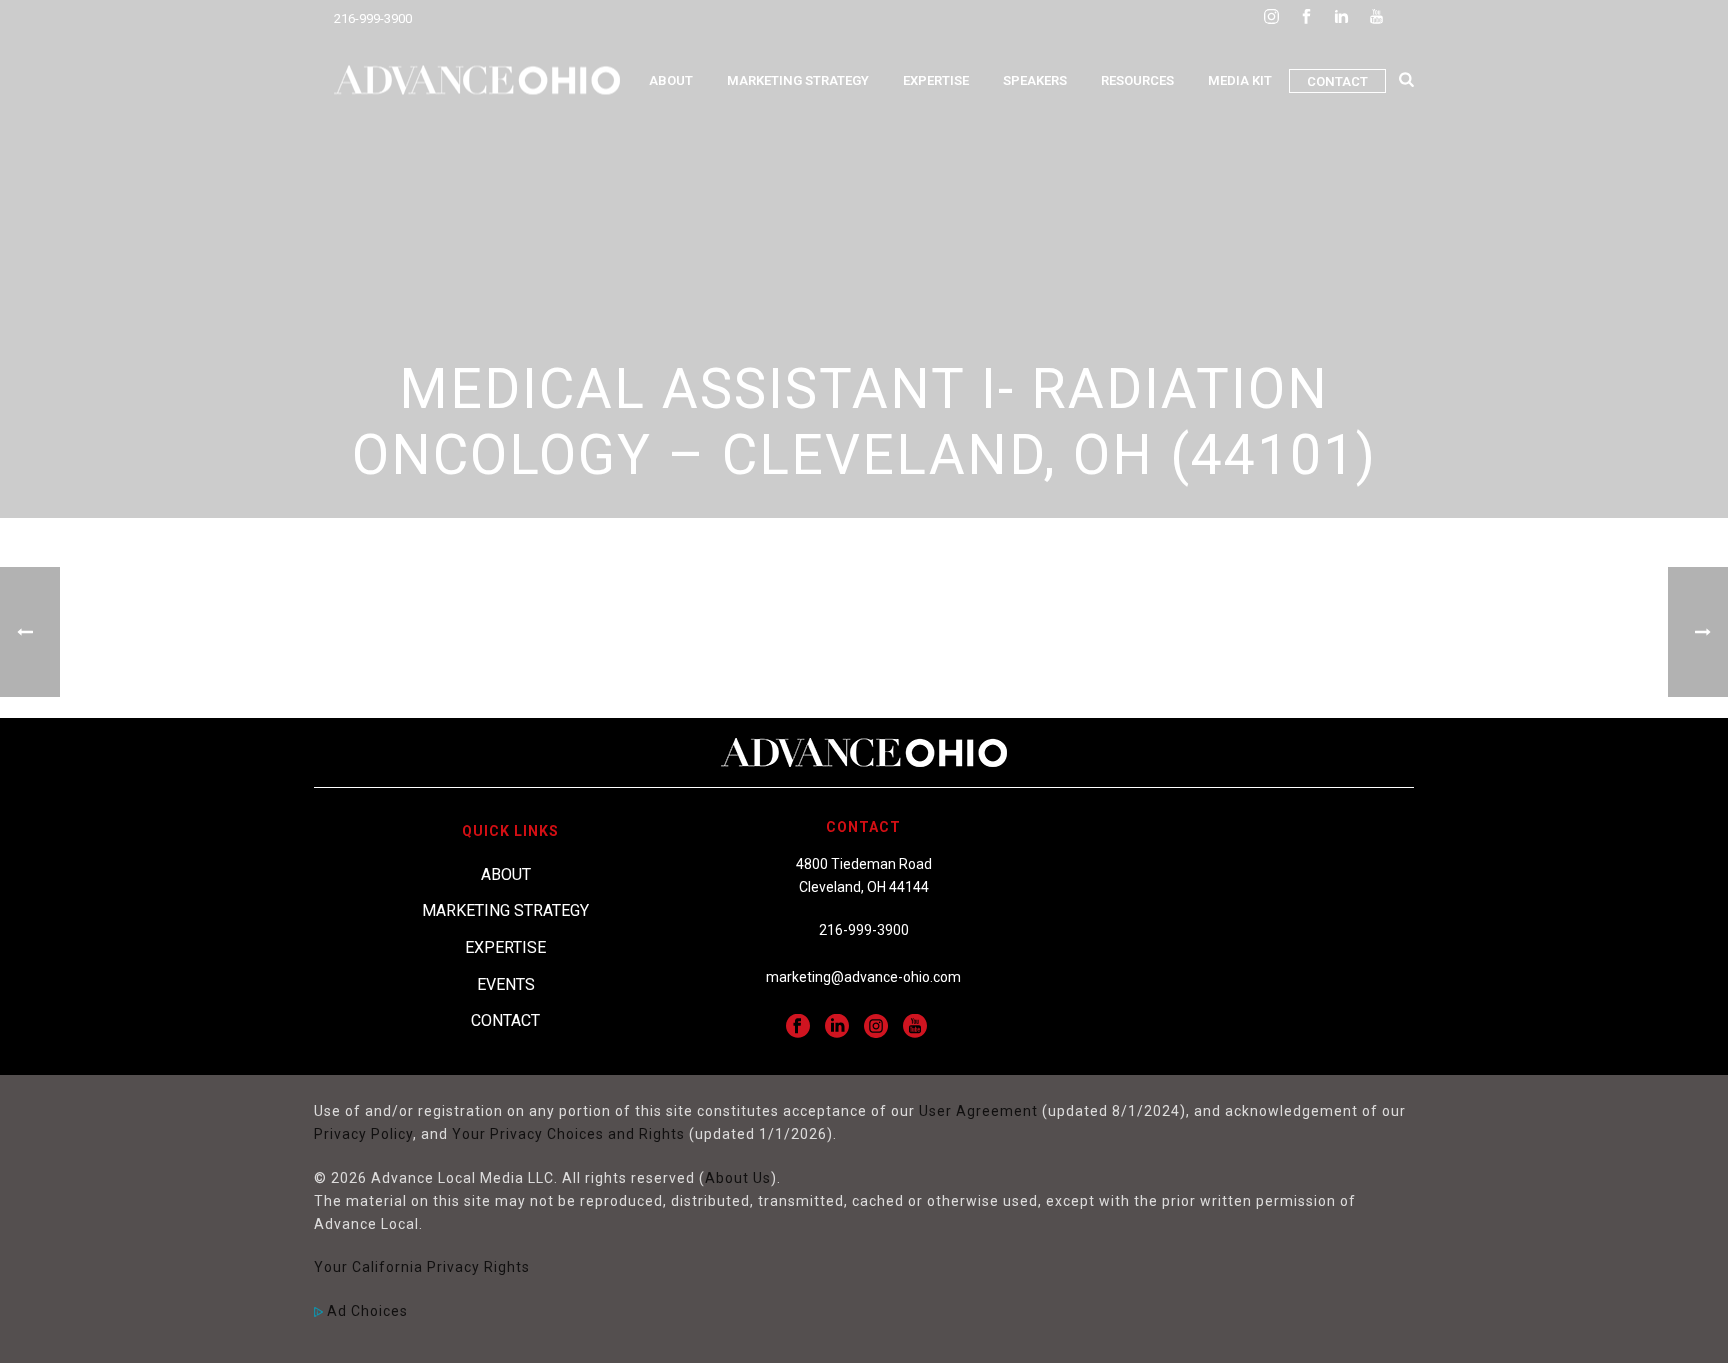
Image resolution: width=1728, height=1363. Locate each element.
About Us (738, 1178)
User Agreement (978, 1111)
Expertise (936, 80)
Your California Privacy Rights (422, 1267)
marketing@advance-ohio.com (863, 977)
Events (506, 984)
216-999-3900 (373, 18)
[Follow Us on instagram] (876, 1027)
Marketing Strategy (798, 80)
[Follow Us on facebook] (798, 1027)
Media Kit (1240, 80)
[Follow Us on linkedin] (837, 1027)
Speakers (1035, 80)
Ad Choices (365, 1311)
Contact (1337, 81)
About (671, 80)
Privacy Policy (363, 1134)
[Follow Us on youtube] (915, 1027)
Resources (1137, 80)
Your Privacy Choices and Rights (568, 1134)
